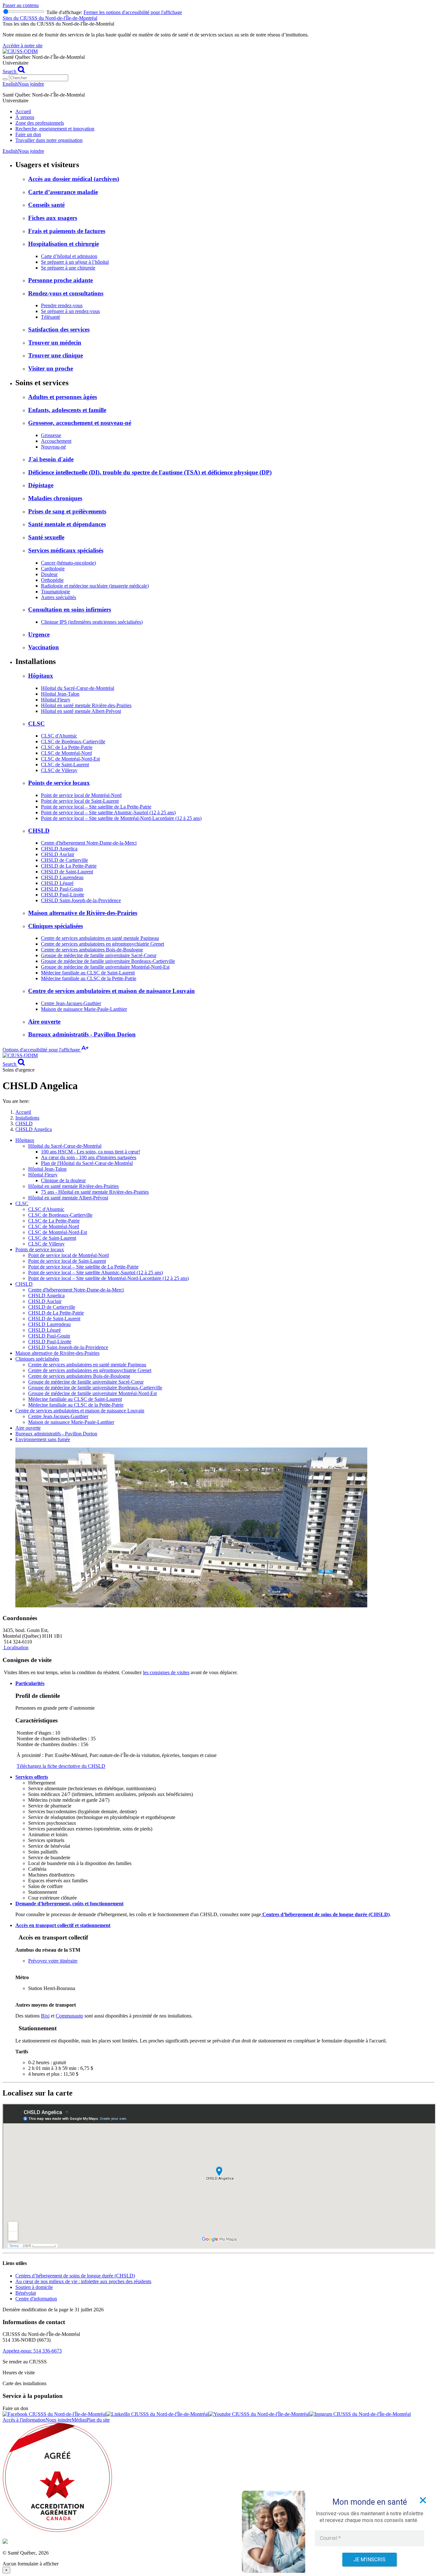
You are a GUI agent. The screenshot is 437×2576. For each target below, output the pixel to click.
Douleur (49, 574)
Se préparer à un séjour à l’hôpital (75, 262)
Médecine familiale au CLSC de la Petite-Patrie (89, 978)
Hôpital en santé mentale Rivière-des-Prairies (86, 705)
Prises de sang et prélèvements (67, 511)
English (10, 84)
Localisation (16, 1647)
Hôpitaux (41, 676)
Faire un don (28, 134)
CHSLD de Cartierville (64, 860)
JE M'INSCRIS (369, 2560)
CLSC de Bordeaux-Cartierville (73, 742)
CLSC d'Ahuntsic (59, 736)
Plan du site (98, 2420)
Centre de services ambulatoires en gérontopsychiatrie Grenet (103, 944)
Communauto (69, 2016)
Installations (27, 1118)
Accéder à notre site (23, 46)
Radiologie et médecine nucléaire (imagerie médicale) (95, 586)
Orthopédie (52, 580)
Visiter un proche (51, 368)
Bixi (45, 2016)
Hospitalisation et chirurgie (64, 244)
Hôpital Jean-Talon (60, 694)
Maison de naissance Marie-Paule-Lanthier (84, 1009)
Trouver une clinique (56, 355)
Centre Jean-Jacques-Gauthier (71, 1003)
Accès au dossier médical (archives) (74, 179)
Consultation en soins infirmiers (70, 609)
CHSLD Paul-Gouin (62, 889)
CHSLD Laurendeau (62, 877)
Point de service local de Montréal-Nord (81, 795)
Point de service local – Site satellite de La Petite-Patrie (96, 807)
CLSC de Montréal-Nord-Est (70, 759)
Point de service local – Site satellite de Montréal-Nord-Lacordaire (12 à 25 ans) (121, 818)
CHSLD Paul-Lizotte (63, 895)
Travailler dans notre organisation (49, 140)
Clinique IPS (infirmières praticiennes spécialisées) (92, 622)
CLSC (36, 724)
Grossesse (51, 435)
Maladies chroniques (55, 498)
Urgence (39, 634)
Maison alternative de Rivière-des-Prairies (83, 913)
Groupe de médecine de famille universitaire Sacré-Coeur (99, 955)
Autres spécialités (59, 597)
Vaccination (44, 647)
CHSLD (39, 831)
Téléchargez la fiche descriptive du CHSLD (61, 1766)
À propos (25, 117)
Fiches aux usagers (53, 218)
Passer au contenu (21, 5)
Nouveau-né (53, 447)
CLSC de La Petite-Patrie (67, 747)
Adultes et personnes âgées (63, 397)
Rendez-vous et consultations (66, 293)
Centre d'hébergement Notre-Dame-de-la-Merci (89, 843)
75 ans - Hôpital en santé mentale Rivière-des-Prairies (95, 1192)
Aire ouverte (44, 1022)
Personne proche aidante (60, 280)
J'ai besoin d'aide (51, 459)
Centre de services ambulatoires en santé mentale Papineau (100, 938)
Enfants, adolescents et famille (67, 410)
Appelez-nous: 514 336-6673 (32, 2351)
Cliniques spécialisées (56, 926)
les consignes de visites (166, 1672)
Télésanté (51, 317)
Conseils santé (46, 205)
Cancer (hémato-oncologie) (68, 563)
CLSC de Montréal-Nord (66, 753)
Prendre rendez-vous (62, 305)
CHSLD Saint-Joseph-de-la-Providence (81, 900)
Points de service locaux (59, 783)
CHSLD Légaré (57, 883)
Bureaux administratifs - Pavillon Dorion (82, 1034)
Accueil (23, 111)
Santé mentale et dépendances (67, 524)
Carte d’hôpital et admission (69, 256)
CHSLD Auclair (58, 854)
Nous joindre (31, 84)
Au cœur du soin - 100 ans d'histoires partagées (89, 1157)
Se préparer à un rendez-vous (70, 311)
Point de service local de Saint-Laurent (80, 801)
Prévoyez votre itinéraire (53, 1961)
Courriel (330, 2538)
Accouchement (56, 441)
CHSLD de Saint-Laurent (67, 872)
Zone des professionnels (40, 123)
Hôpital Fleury (56, 700)
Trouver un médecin (55, 343)
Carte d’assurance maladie (63, 192)
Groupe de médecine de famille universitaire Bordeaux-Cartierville (108, 961)
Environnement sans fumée (43, 1439)
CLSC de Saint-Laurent (65, 765)
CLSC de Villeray (59, 770)
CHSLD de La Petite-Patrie (69, 866)
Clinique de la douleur (63, 1180)
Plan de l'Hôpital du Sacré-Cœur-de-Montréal (87, 1163)
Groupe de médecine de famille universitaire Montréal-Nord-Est (105, 967)
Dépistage (41, 485)
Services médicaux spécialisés (66, 550)
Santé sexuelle (46, 537)
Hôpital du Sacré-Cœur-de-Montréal (78, 688)
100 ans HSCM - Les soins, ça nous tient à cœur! (91, 1152)
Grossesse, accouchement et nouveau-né (80, 423)
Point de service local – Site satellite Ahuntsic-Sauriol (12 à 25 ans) (108, 812)
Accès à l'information (24, 2420)
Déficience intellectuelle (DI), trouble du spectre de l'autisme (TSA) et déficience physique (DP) (150, 472)
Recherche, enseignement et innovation (55, 129)
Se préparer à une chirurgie (68, 268)
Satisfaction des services (59, 329)
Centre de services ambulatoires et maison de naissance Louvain (111, 991)
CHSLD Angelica (59, 849)
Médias (79, 2420)
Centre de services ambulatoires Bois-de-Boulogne (92, 950)
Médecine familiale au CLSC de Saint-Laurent (88, 973)
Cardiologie (53, 569)
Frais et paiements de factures (67, 231)
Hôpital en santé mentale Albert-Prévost (81, 711)
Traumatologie (56, 592)
